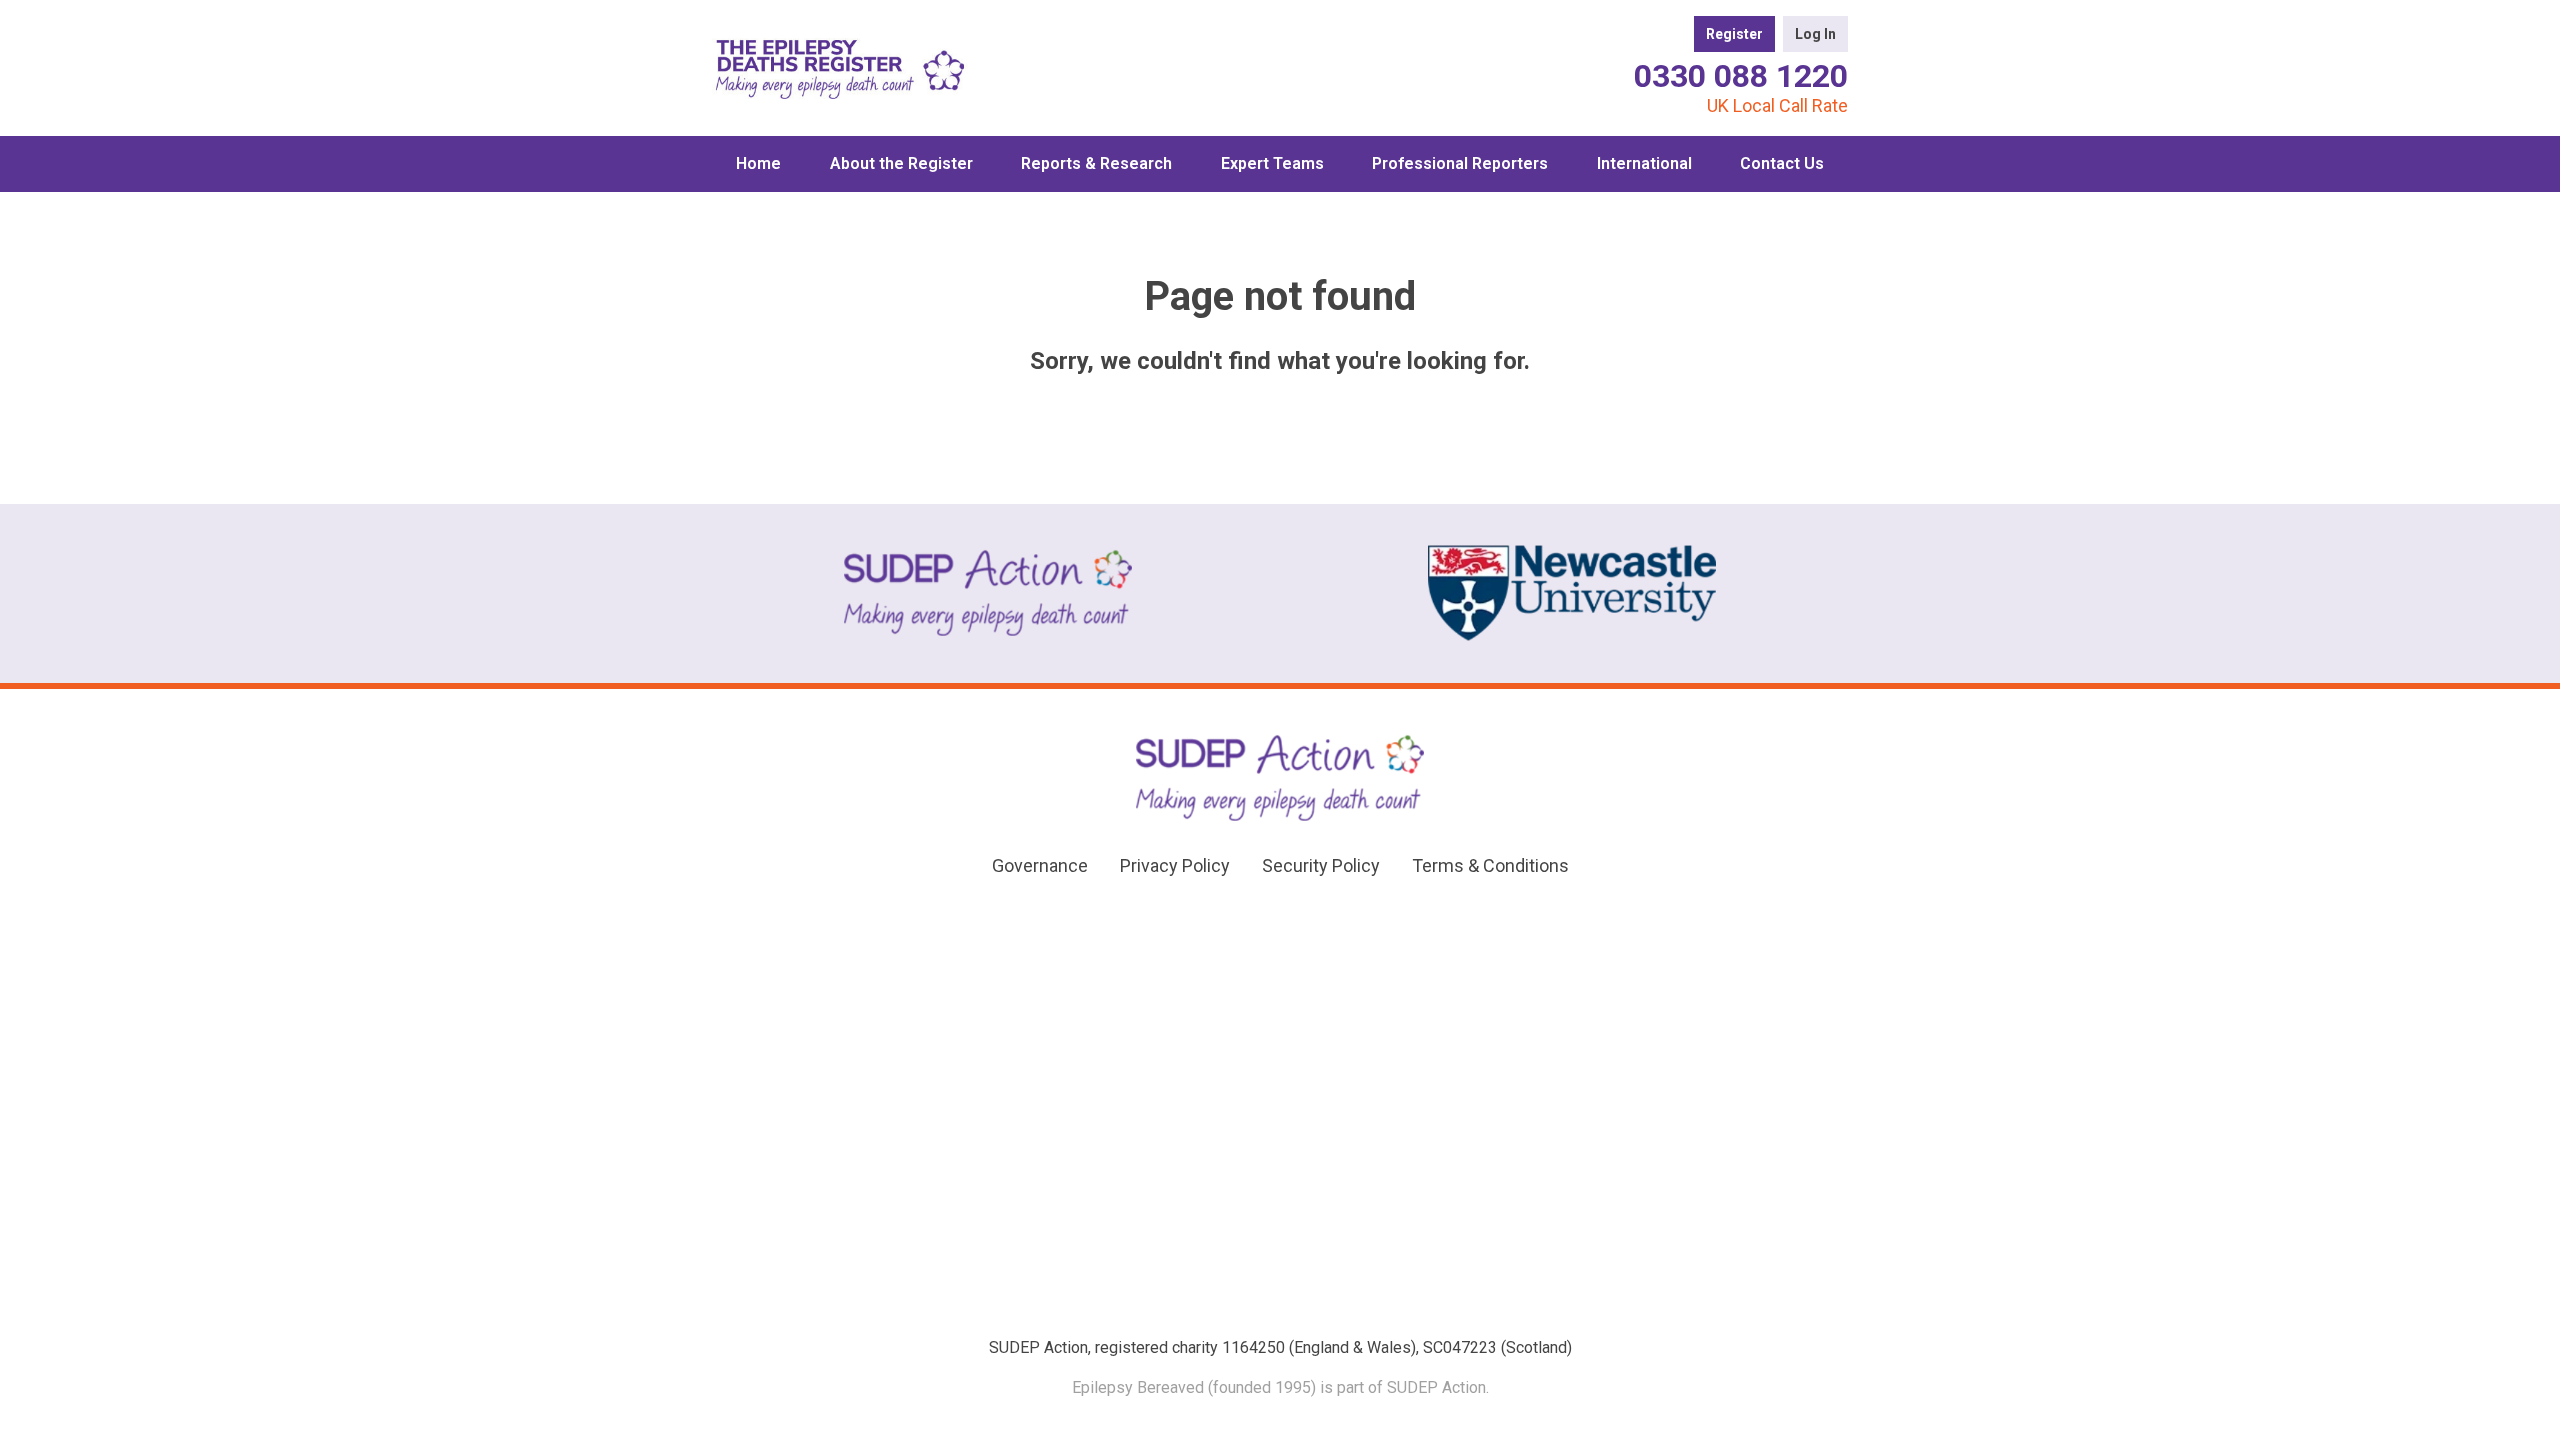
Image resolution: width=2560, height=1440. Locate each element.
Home (758, 163)
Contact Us (1782, 163)
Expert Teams (1272, 163)
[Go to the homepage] (840, 68)
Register (1734, 34)
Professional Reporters (1460, 163)
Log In (1815, 34)
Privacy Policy (1175, 865)
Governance (1040, 865)
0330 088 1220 (1741, 76)
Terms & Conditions (1490, 865)
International (1644, 163)
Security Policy (1321, 865)
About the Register (901, 163)
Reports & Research (1096, 163)
